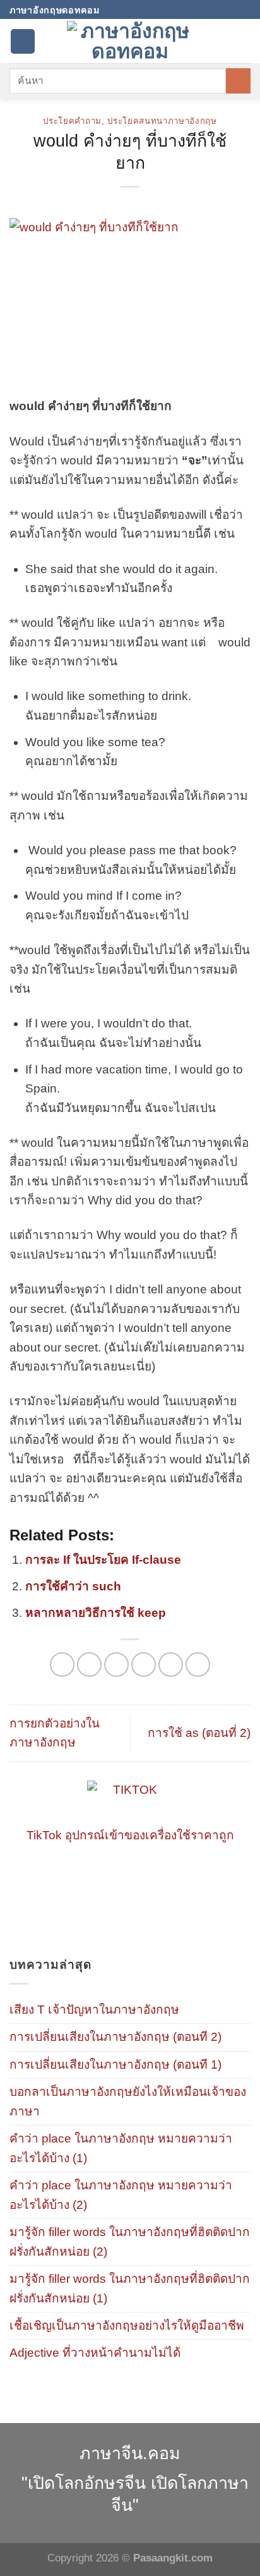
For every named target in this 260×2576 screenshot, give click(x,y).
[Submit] (238, 81)
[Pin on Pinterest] (171, 1665)
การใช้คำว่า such (73, 1586)
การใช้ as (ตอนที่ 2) (199, 1733)
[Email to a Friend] (144, 1665)
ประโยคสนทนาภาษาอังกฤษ (162, 121)
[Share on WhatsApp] (62, 1665)
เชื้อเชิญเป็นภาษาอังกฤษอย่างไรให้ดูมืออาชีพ (127, 2325)
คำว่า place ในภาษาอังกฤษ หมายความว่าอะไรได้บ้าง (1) (121, 2148)
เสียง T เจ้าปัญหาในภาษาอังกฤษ (94, 2010)
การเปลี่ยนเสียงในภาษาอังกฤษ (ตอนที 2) (115, 2037)
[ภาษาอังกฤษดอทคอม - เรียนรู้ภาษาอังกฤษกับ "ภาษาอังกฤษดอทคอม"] (130, 41)
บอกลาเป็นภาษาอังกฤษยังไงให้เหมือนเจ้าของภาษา (128, 2101)
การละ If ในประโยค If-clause (103, 1560)
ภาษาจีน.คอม (130, 2453)
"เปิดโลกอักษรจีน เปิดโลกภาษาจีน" (135, 2494)
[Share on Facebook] (89, 1665)
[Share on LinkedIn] (198, 1665)
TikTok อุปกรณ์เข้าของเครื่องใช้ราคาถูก (130, 1835)
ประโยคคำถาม (72, 121)
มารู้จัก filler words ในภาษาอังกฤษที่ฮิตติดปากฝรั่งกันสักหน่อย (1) (130, 2288)
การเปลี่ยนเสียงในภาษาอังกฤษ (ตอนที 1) (115, 2065)
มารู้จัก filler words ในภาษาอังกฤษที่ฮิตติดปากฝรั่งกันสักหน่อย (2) (130, 2241)
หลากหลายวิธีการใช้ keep (96, 1613)
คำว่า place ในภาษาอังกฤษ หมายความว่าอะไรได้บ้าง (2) (121, 2195)
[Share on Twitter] (116, 1665)
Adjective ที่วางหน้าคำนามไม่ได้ (95, 2353)
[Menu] (23, 41)
